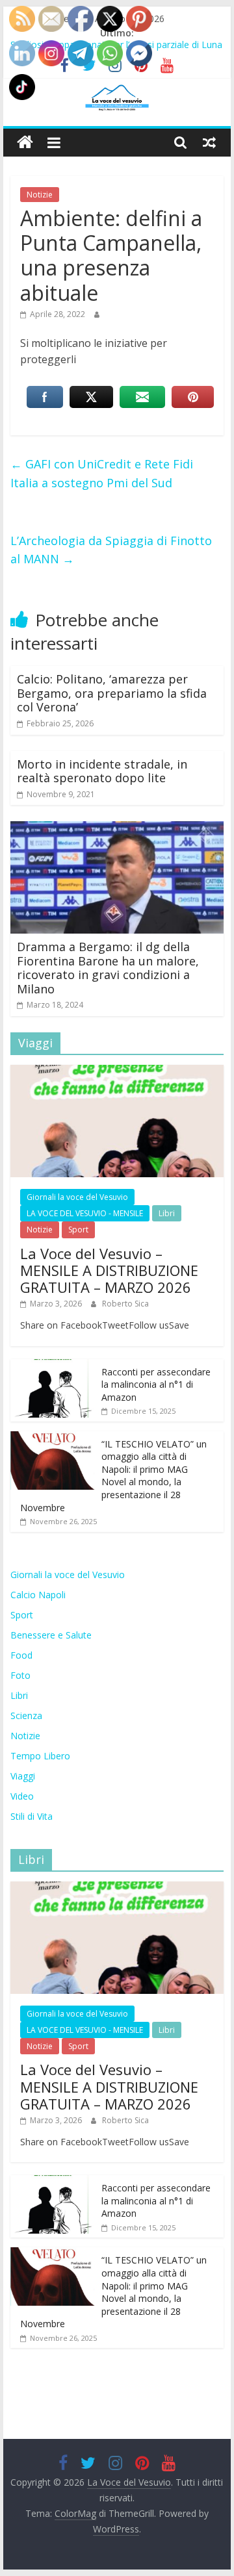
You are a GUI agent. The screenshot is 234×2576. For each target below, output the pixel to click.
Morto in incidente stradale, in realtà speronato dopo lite (102, 771)
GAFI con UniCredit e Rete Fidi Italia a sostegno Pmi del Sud (102, 473)
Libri (167, 1213)
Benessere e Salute (51, 1635)
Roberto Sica (125, 1304)
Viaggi (23, 1776)
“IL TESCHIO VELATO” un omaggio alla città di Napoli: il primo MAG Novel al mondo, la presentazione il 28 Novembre (113, 1476)
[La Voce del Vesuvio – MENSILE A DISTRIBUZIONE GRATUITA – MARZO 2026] (117, 1072)
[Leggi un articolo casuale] (209, 142)
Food (21, 1655)
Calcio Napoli (38, 1595)
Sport (78, 1230)
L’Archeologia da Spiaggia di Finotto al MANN (111, 550)
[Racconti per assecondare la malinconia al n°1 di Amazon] (53, 1366)
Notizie (40, 195)
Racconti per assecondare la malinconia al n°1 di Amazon (156, 1384)
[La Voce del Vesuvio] (25, 143)
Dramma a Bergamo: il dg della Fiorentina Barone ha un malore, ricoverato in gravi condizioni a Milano (108, 968)
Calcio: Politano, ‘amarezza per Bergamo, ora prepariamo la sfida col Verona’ (112, 693)
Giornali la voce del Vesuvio (77, 1197)
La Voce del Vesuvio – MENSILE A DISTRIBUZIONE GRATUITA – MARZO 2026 (109, 1270)
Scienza (26, 1715)
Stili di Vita (32, 1816)
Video (22, 1796)
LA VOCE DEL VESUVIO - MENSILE (85, 1213)
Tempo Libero (40, 1756)
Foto (20, 1675)
